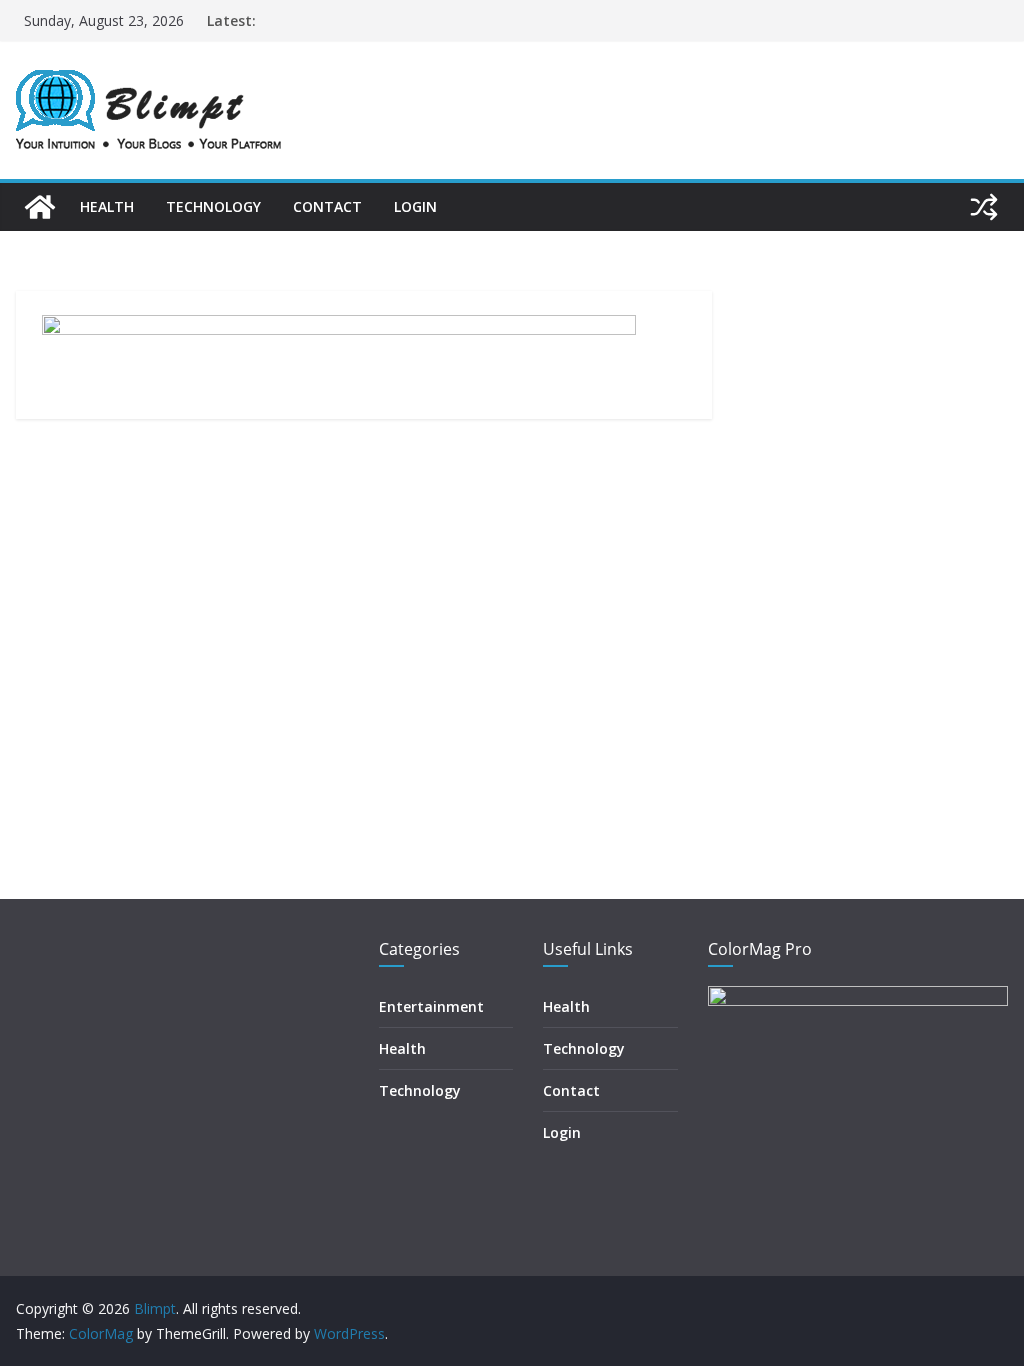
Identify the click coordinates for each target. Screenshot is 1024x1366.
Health (107, 206)
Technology (213, 206)
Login (415, 206)
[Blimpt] (40, 207)
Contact (327, 206)
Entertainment (431, 1006)
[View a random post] (984, 207)
